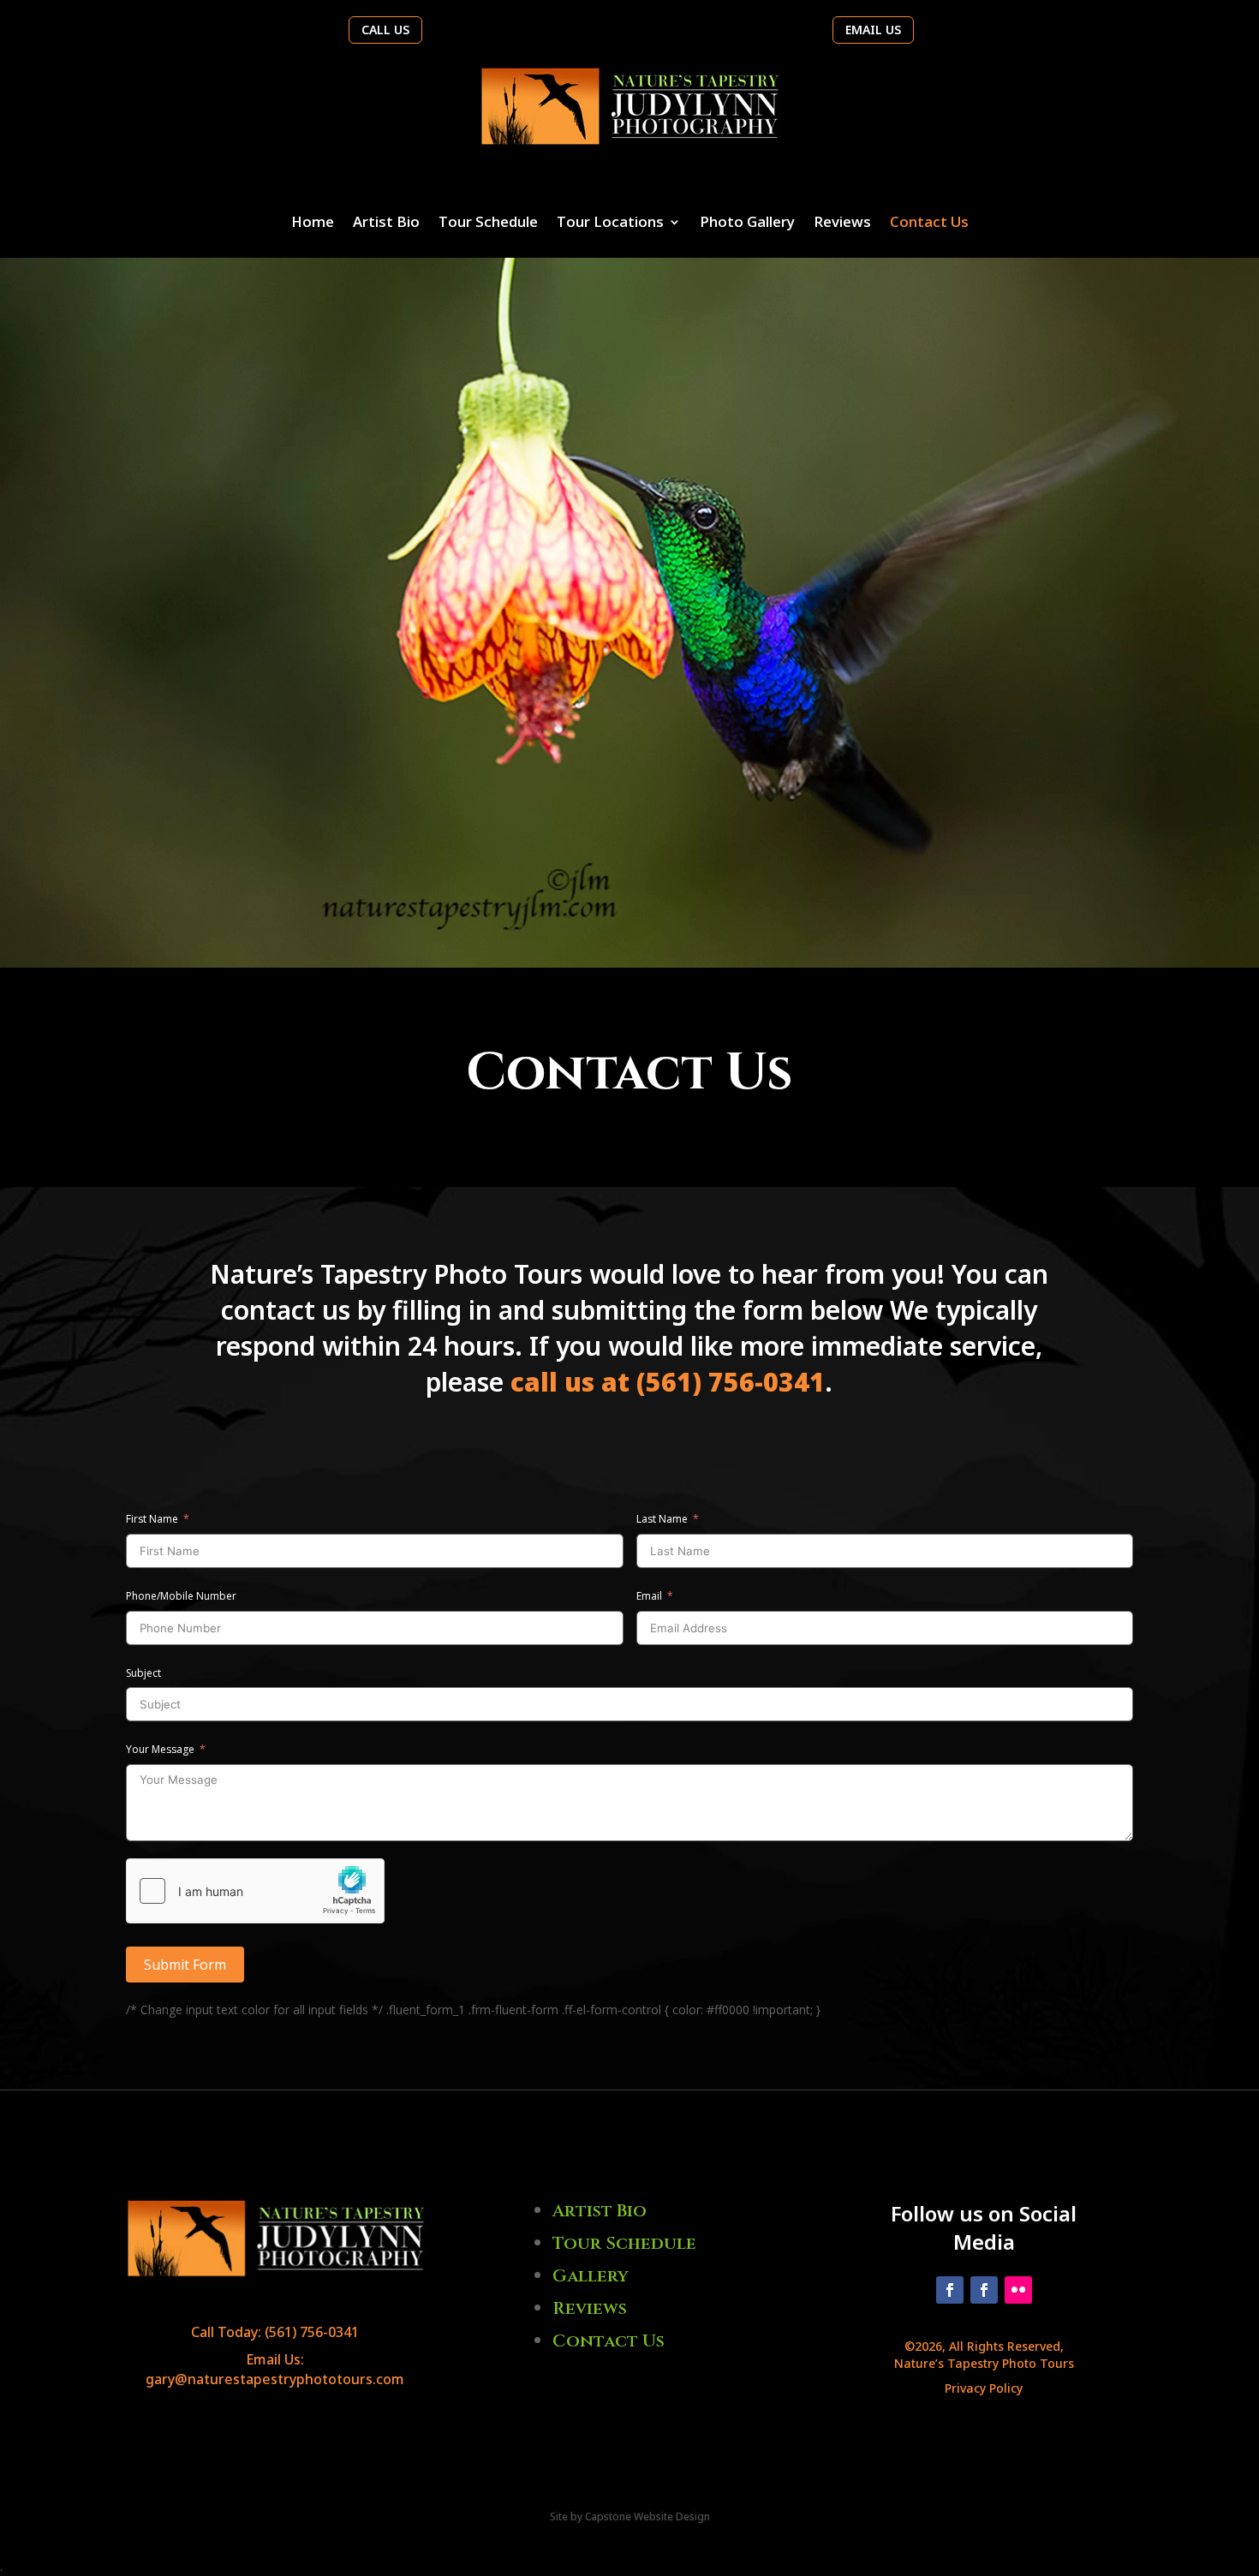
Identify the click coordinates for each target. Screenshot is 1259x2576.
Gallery (591, 2276)
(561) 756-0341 (312, 2332)
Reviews (842, 224)
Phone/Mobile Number (181, 1596)
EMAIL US (873, 30)
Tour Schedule (488, 224)
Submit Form (185, 1965)
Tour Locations (610, 224)
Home (313, 224)
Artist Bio (386, 224)
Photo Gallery (747, 224)
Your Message (160, 1749)
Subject (143, 1673)
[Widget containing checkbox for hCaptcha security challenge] (255, 1891)
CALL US (385, 30)
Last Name (662, 1519)
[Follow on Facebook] (950, 2290)
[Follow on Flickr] (1018, 2290)
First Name (152, 1519)
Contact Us (929, 224)
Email (649, 1596)
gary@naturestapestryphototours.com (275, 2379)
